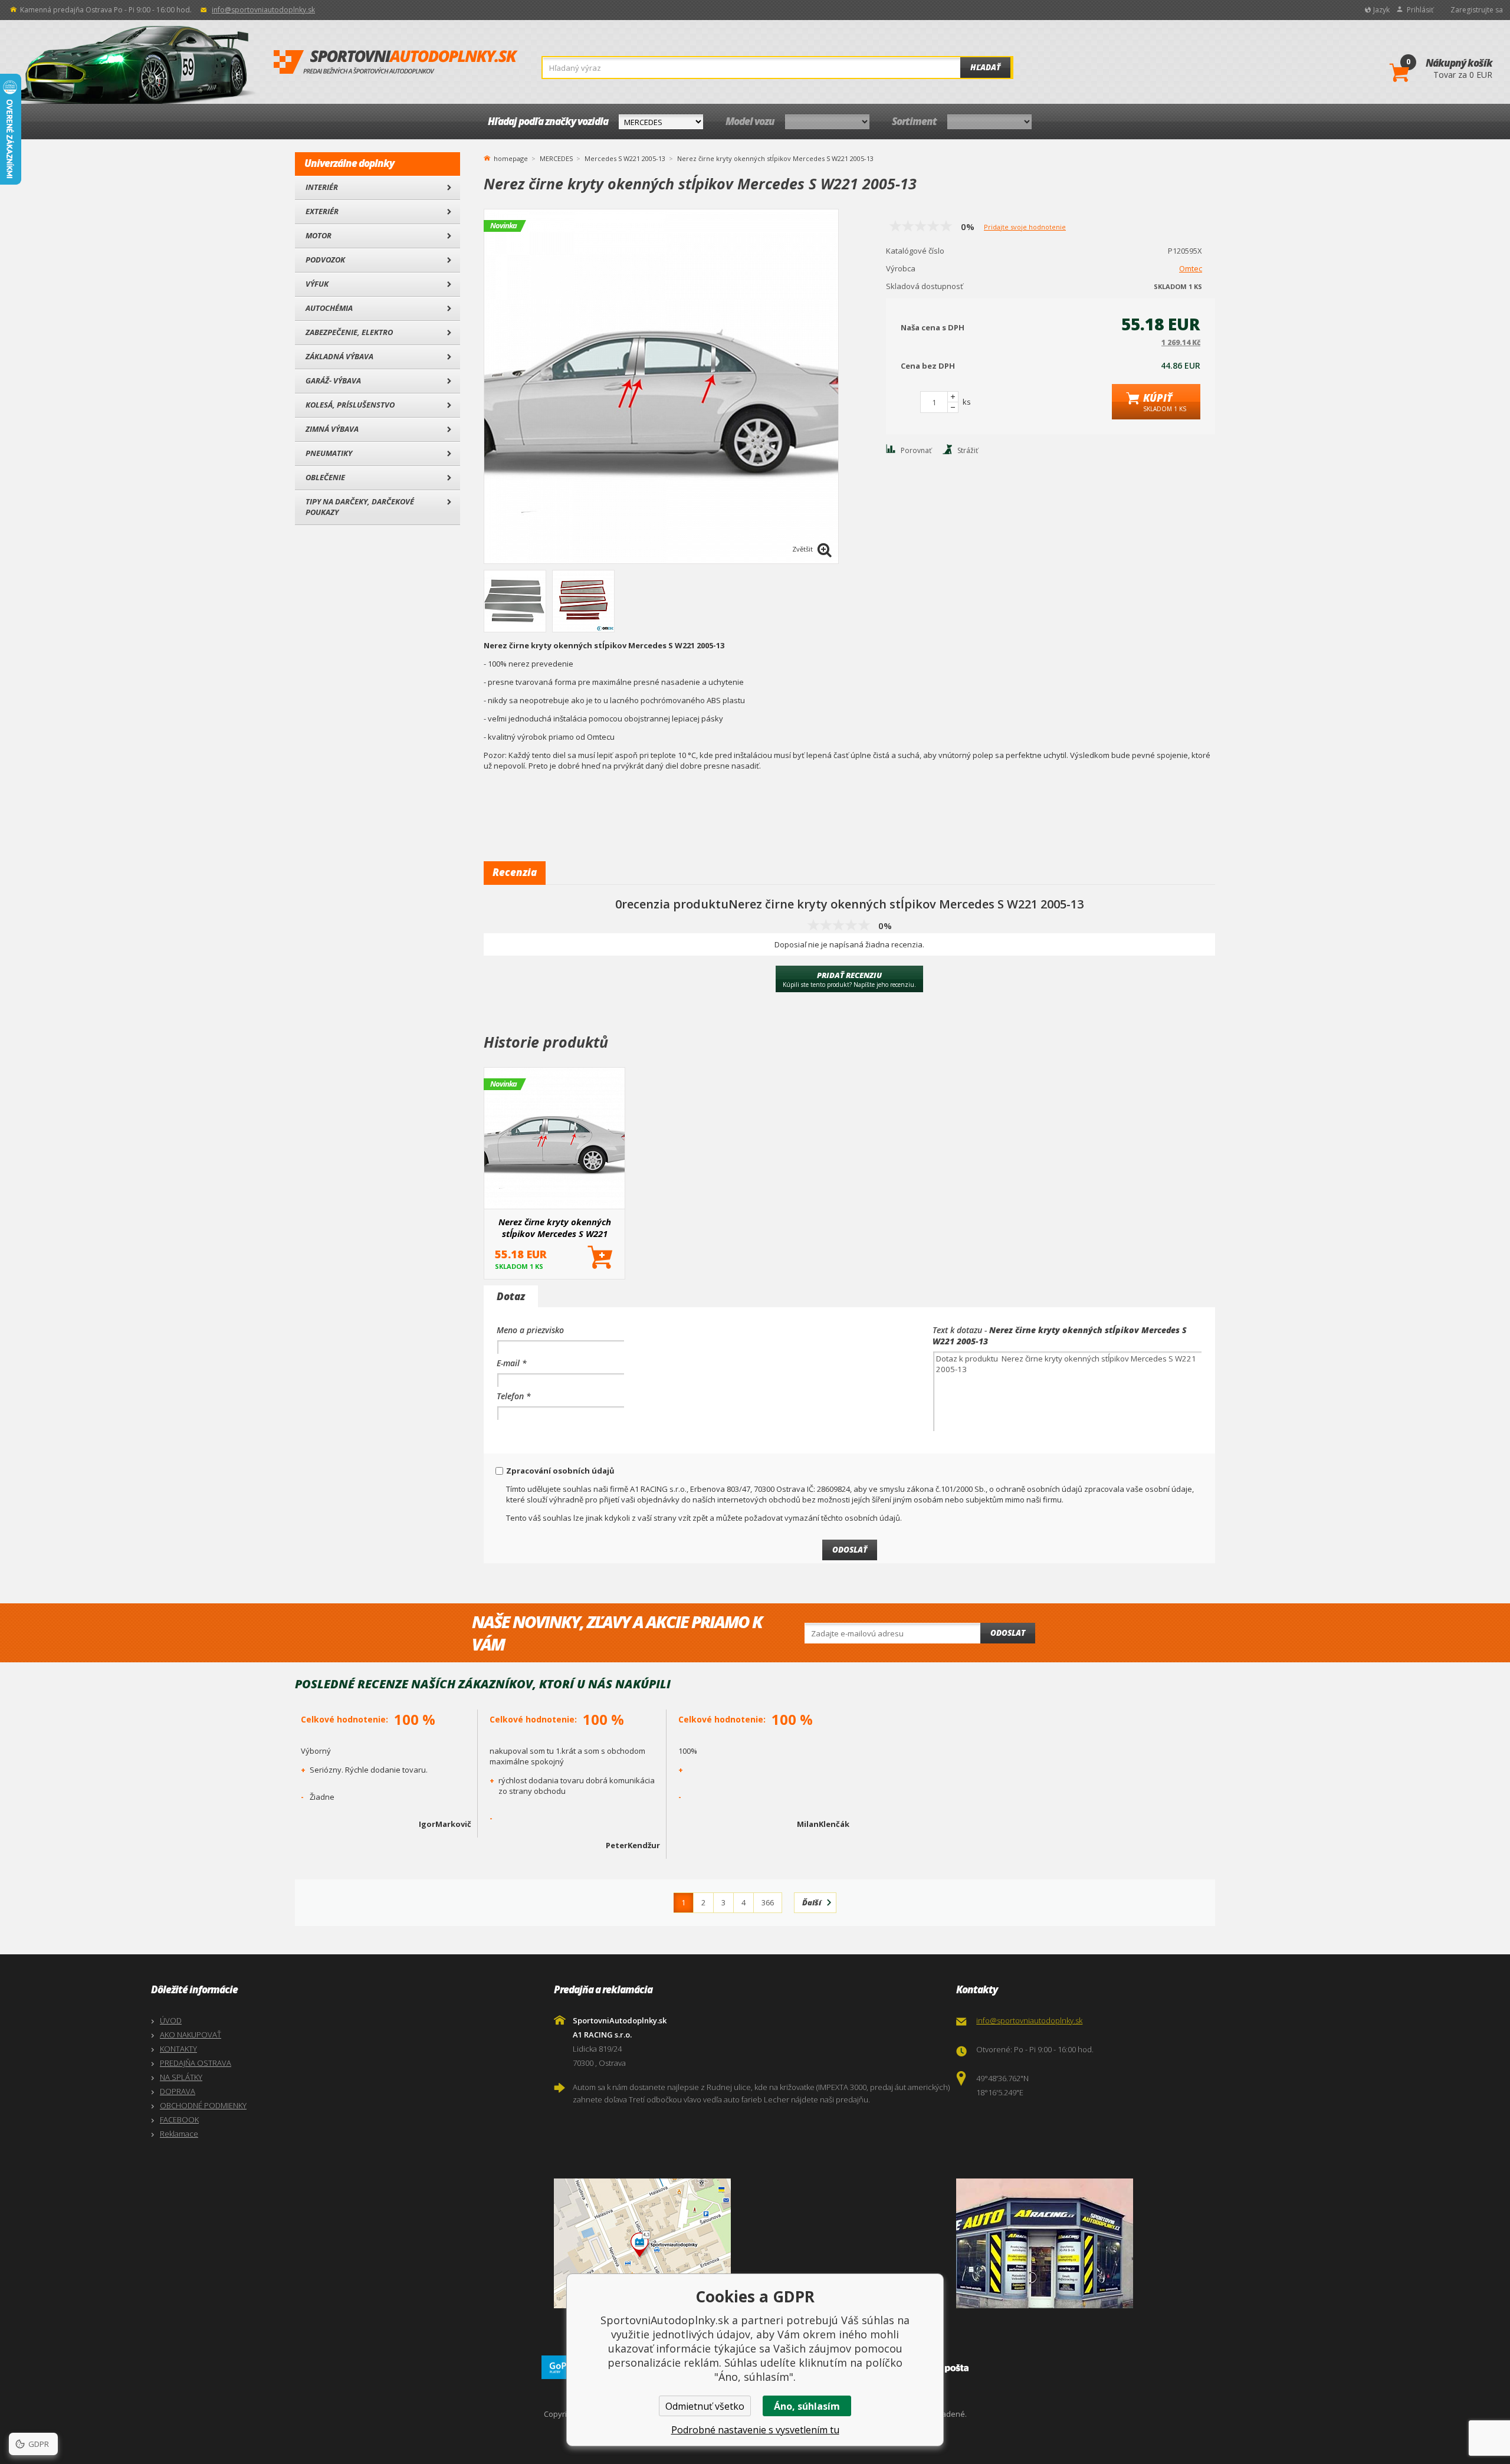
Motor (319, 235)
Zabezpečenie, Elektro (349, 332)
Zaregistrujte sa (1477, 10)
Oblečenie (325, 477)
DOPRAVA (178, 2091)
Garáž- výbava (333, 380)
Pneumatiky (329, 453)
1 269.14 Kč (1181, 342)
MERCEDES (556, 158)
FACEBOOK (179, 2120)
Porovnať (916, 450)
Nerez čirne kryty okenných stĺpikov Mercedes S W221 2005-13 (555, 1228)
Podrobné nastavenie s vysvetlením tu (755, 2430)
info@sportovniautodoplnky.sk (263, 10)
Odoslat (1008, 1633)
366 (768, 1902)
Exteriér (322, 211)
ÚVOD (171, 2020)
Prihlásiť (1420, 10)
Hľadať (985, 67)
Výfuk (317, 284)
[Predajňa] (1155, 2243)
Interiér (322, 187)
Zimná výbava (332, 429)
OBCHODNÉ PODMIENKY (203, 2105)
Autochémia (329, 308)
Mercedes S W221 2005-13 (625, 158)
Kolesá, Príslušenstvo (350, 405)
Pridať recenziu (849, 979)
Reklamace (179, 2134)
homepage (511, 158)
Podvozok (325, 260)
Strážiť (968, 450)
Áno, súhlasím (807, 2406)
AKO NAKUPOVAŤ (191, 2035)
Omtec (1191, 268)
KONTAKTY (178, 2049)
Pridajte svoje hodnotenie (1025, 227)
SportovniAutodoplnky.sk (396, 63)
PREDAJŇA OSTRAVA (196, 2063)
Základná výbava (339, 356)
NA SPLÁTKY (181, 2077)
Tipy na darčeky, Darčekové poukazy (360, 507)
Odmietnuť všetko (705, 2406)
